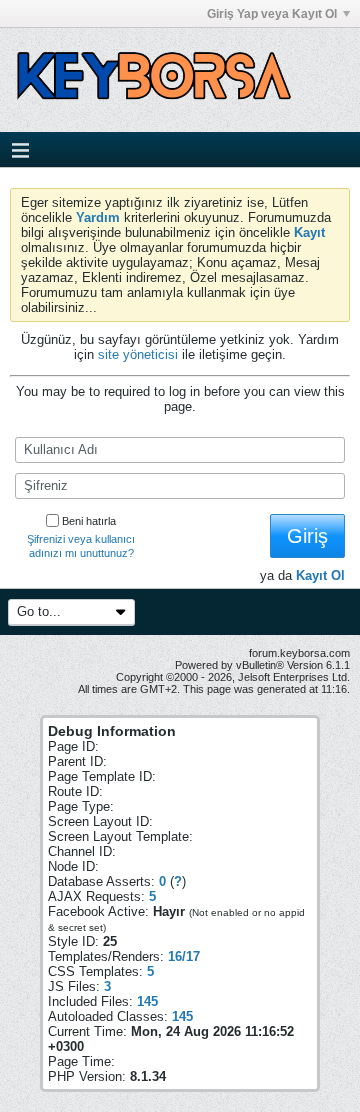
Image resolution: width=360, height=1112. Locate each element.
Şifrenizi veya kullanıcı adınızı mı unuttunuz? (81, 546)
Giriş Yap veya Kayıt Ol (272, 14)
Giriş (307, 536)
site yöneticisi (138, 354)
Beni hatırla (89, 521)
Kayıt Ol (320, 575)
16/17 (184, 956)
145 (147, 1001)
